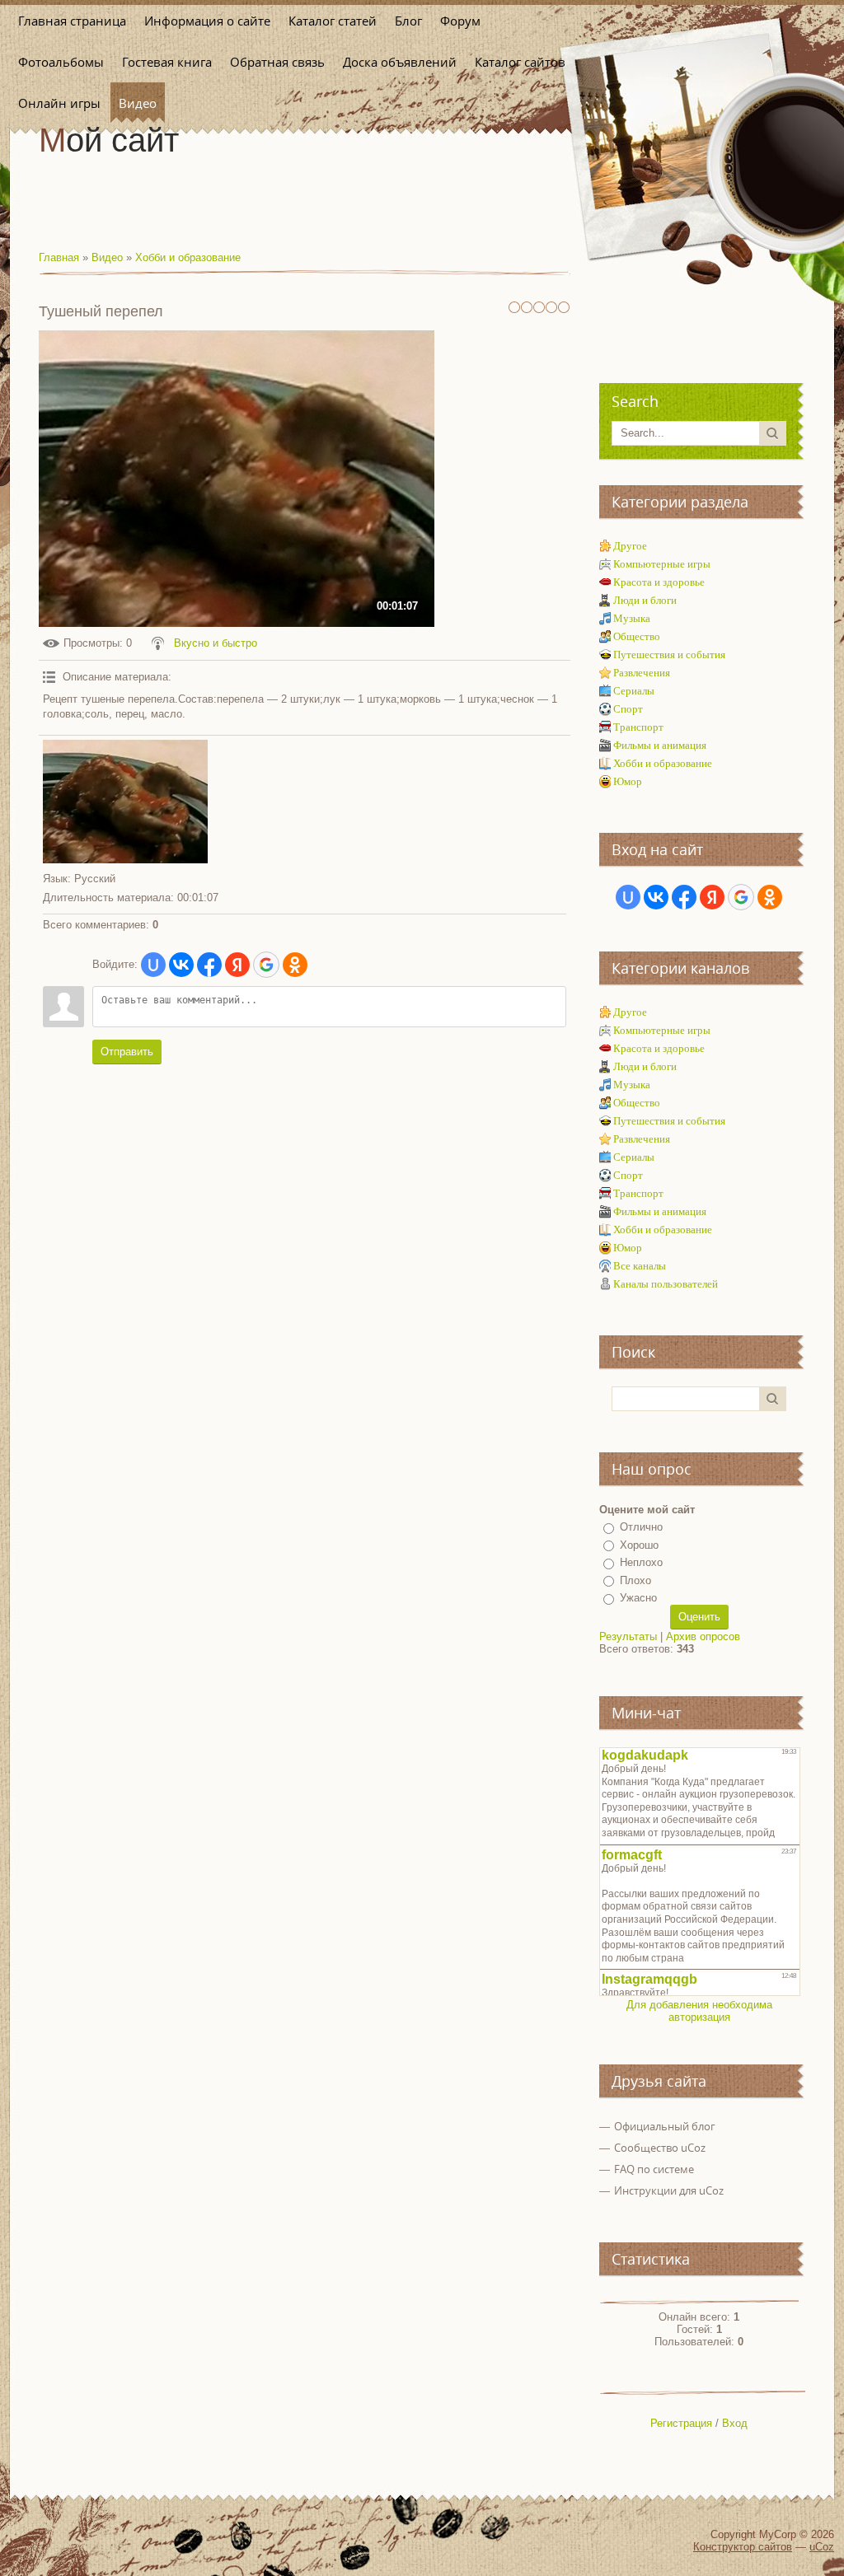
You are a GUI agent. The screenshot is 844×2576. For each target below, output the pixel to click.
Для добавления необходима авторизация (699, 2011)
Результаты (628, 1636)
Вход (735, 2423)
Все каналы (640, 1266)
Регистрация (681, 2423)
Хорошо (639, 1545)
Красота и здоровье (659, 582)
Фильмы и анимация (660, 745)
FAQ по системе (654, 2169)
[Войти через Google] (266, 965)
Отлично (641, 1527)
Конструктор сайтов (743, 2547)
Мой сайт (109, 140)
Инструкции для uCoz (669, 2190)
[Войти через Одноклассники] (295, 965)
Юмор (628, 781)
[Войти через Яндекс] (237, 965)
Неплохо (641, 1562)
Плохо (635, 1580)
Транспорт (638, 727)
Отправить (127, 1052)
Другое (630, 546)
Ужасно (638, 1598)
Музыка (632, 618)
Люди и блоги (645, 600)
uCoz (822, 2547)
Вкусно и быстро (216, 643)
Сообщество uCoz (660, 2148)
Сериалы (634, 691)
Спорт (628, 709)
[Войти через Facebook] (209, 965)
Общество (637, 636)
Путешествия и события (669, 655)
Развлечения (642, 673)
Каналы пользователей (666, 1284)
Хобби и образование (188, 257)
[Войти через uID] (153, 965)
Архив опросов (703, 1636)
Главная (59, 257)
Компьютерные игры (662, 564)
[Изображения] (125, 802)
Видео (107, 257)
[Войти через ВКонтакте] (181, 965)
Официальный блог (665, 2126)
